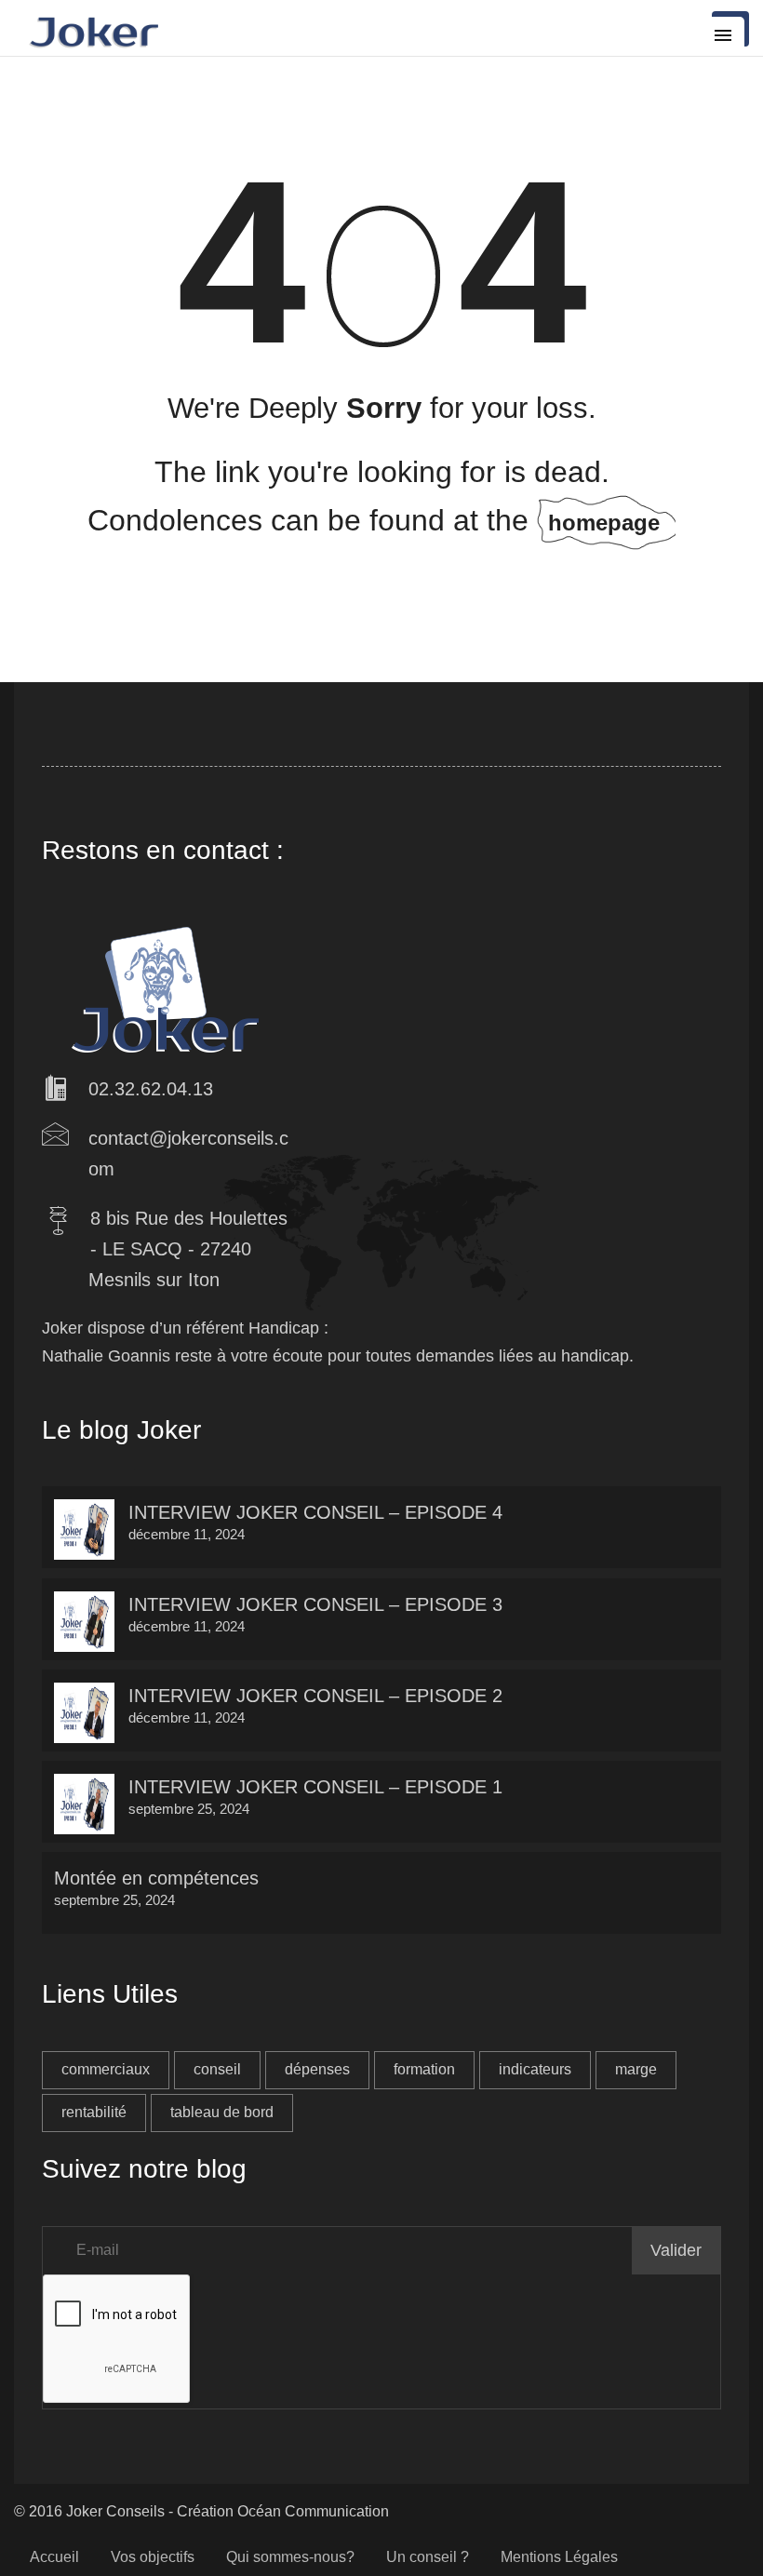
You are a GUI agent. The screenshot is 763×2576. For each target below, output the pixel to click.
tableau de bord (222, 2112)
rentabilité (94, 2112)
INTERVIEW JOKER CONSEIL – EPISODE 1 (315, 1787)
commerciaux (106, 2069)
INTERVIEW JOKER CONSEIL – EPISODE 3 (315, 1604)
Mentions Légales (559, 2557)
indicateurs (535, 2069)
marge (636, 2069)
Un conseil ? (428, 2557)
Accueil (54, 2557)
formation (424, 2069)
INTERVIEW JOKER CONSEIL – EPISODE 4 (315, 1512)
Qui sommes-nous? (290, 2557)
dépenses (317, 2069)
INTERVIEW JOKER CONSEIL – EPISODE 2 (315, 1696)
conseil (217, 2069)
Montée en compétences (156, 1878)
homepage (604, 523)
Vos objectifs (153, 2557)
